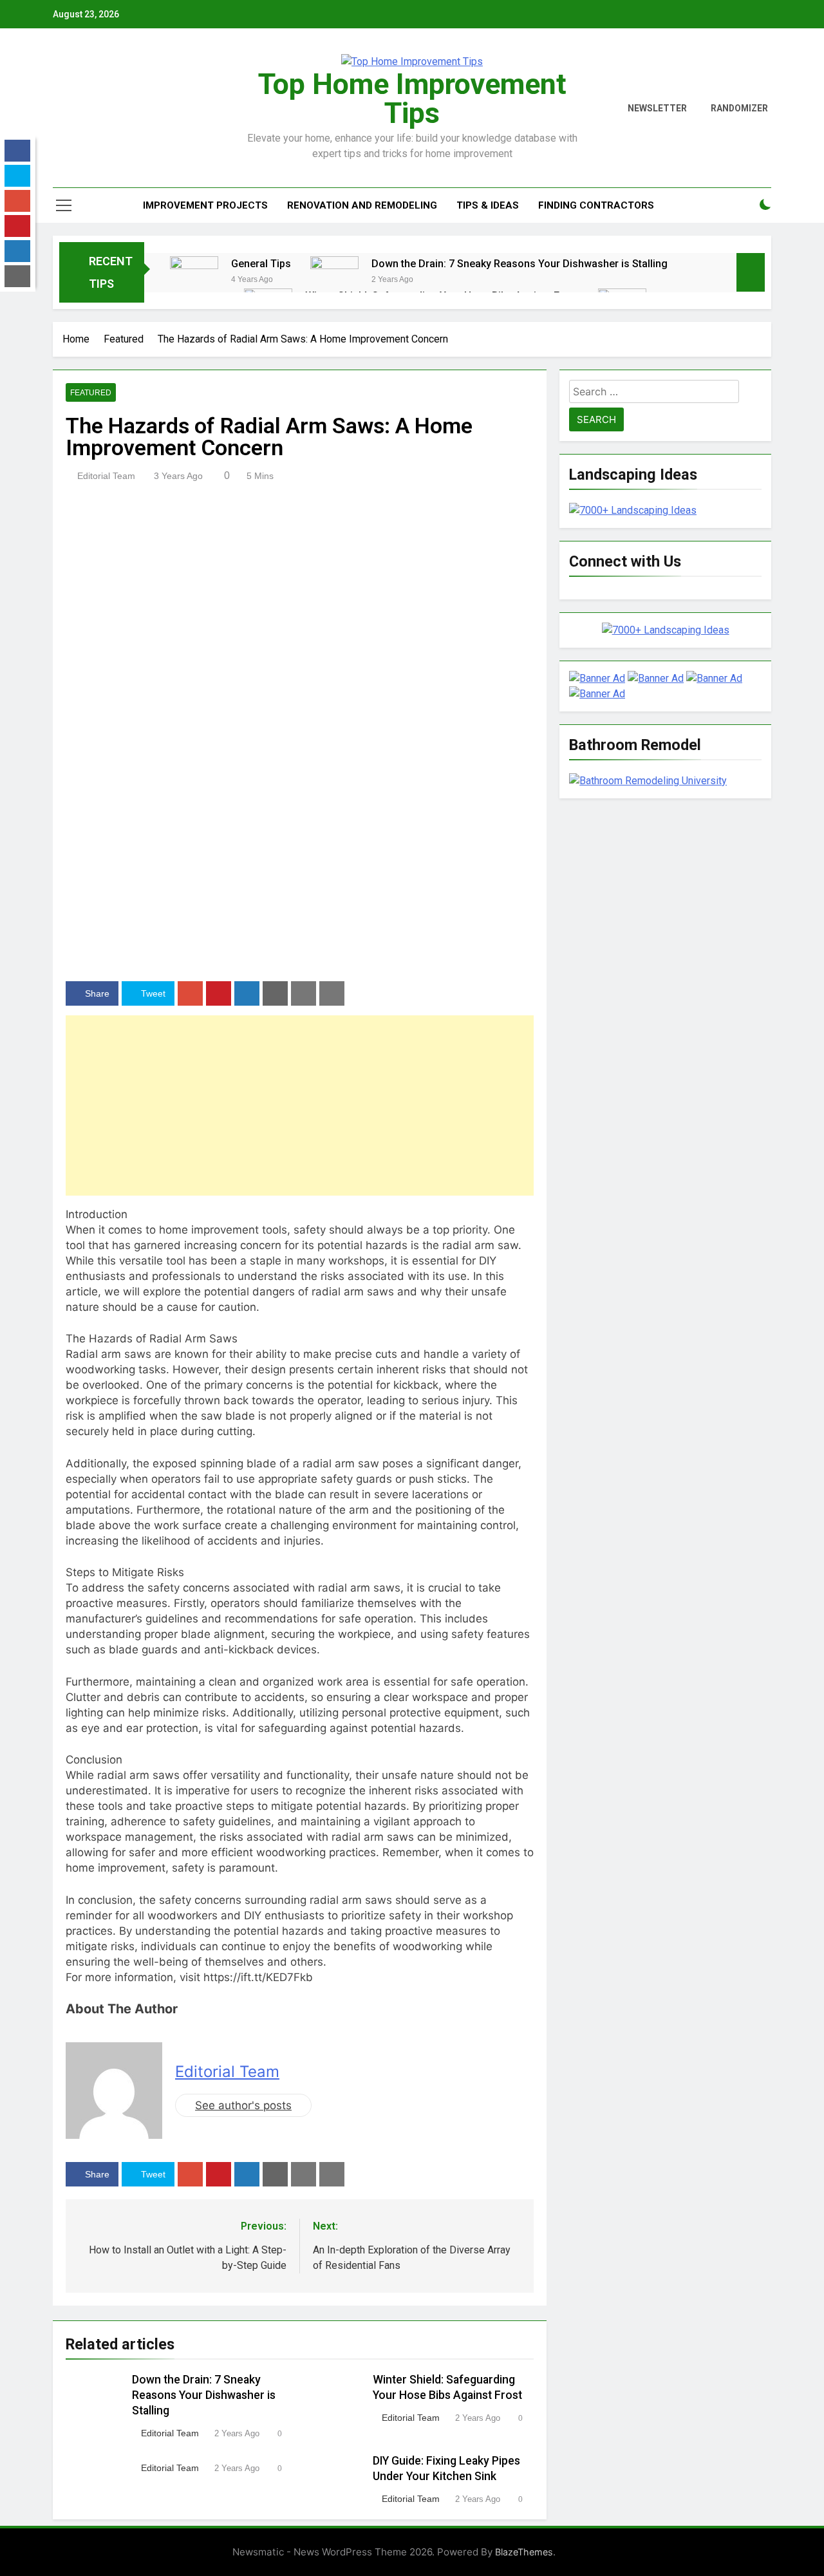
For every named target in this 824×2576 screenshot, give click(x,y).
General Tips (261, 264)
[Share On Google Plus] (190, 993)
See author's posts (243, 2105)
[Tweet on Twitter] (17, 176)
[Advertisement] (300, 1105)
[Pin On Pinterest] (219, 993)
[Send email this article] (275, 993)
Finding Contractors (596, 205)
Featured (91, 393)
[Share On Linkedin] (247, 993)
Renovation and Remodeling (362, 205)
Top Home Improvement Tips (412, 99)
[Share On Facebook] (17, 151)
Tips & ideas (488, 205)
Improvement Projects (205, 205)
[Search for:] (654, 394)
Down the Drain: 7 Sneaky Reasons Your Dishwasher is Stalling (520, 264)
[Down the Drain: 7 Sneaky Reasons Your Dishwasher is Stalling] (334, 280)
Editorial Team (106, 476)
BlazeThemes (524, 2552)
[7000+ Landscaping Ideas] (633, 510)
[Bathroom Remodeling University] (648, 781)
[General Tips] (194, 280)
